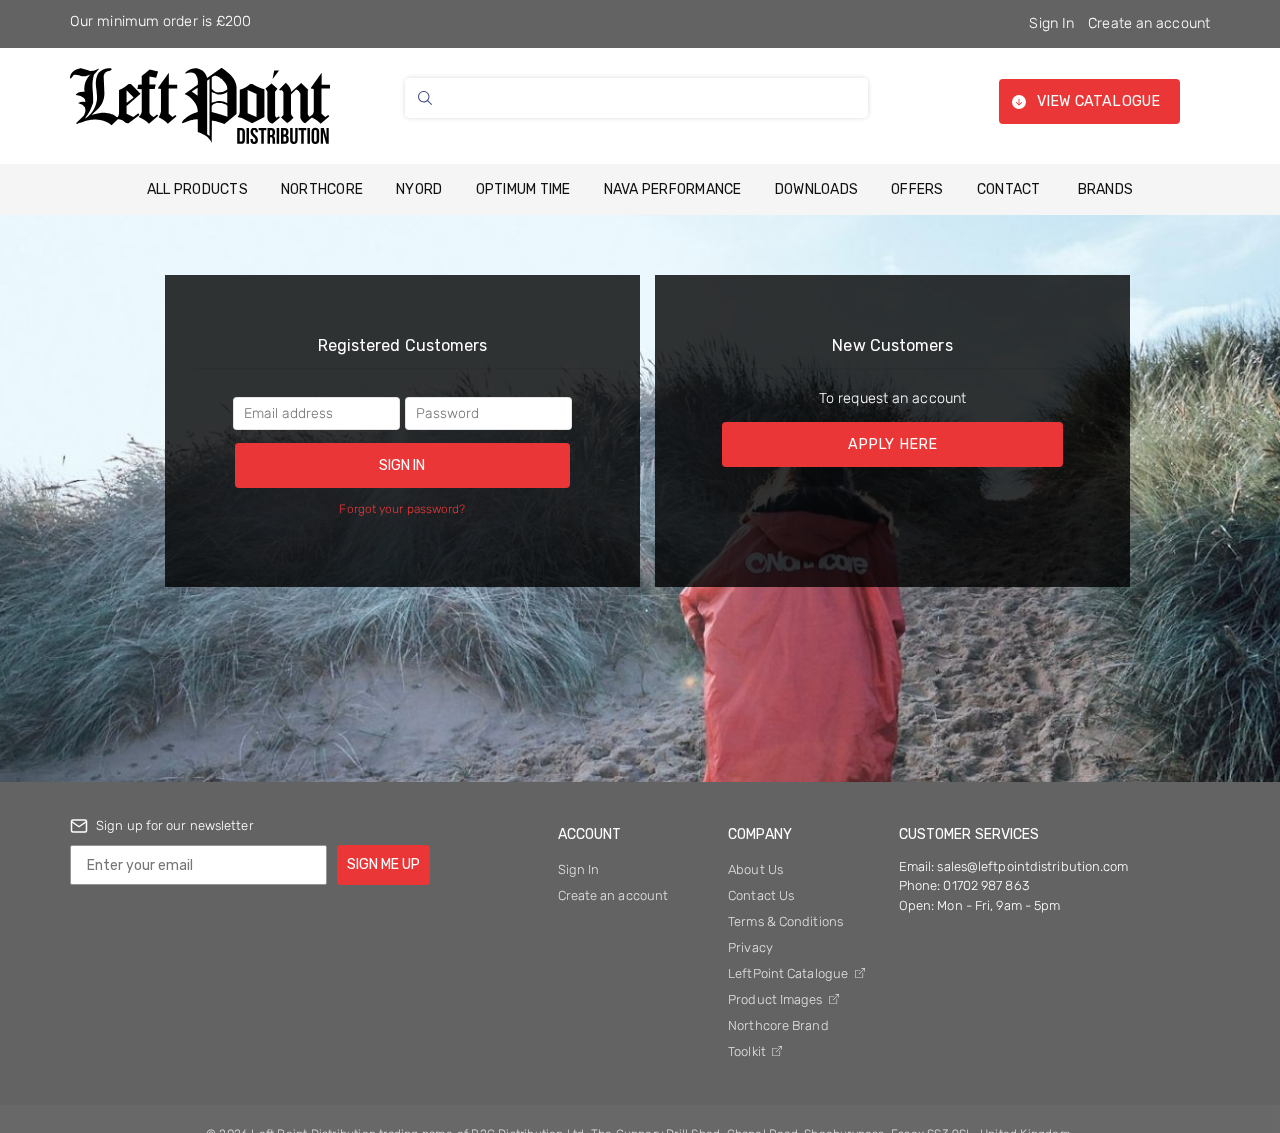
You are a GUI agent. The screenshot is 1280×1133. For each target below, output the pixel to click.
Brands (1106, 189)
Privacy (750, 947)
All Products (197, 189)
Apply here (892, 444)
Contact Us (761, 895)
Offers (917, 189)
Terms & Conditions (785, 921)
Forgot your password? (402, 509)
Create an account (1149, 23)
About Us (755, 869)
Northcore (322, 189)
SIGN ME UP (383, 864)
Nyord (419, 189)
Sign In (1051, 23)
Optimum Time (523, 189)
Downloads (816, 189)
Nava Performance (673, 189)
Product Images (777, 999)
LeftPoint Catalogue (789, 973)
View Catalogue (1098, 101)
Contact (1009, 189)
